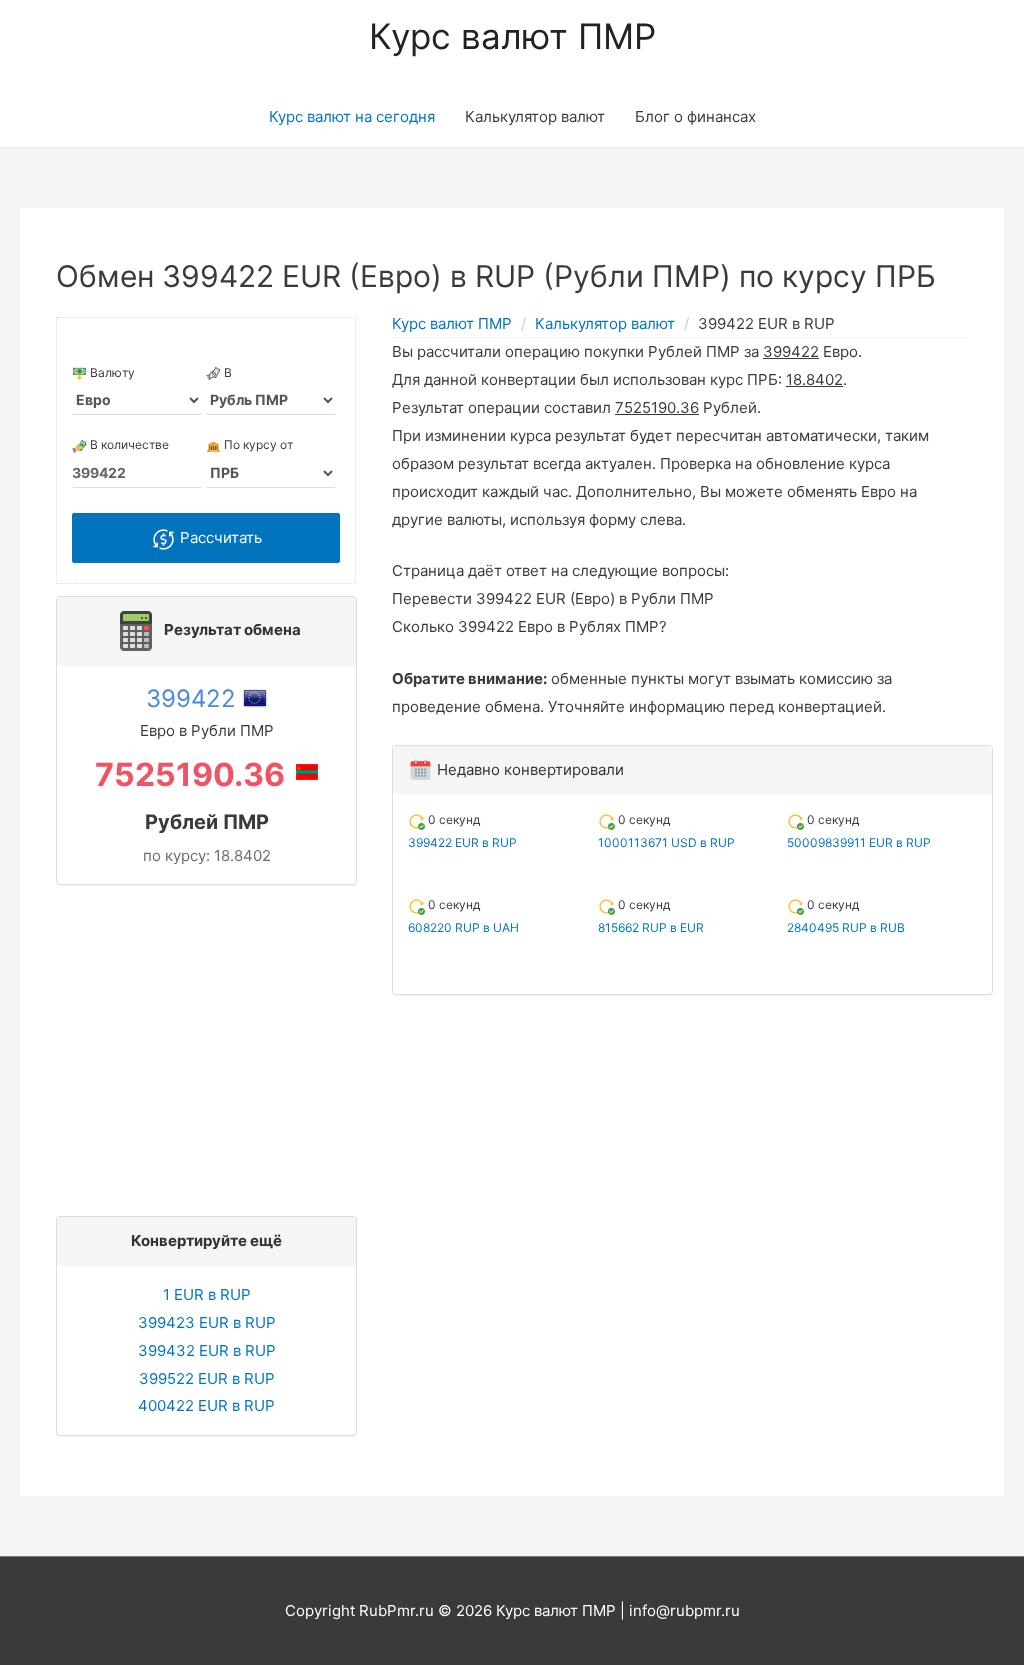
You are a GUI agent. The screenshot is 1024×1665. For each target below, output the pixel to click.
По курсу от (257, 444)
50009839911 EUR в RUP (859, 842)
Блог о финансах (695, 116)
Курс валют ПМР (512, 36)
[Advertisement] (212, 1045)
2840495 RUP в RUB (846, 927)
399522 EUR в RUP (207, 1378)
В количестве (128, 444)
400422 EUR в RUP (206, 1405)
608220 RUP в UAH (463, 927)
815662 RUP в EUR (651, 927)
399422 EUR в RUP (462, 842)
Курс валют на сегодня (352, 116)
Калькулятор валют (535, 116)
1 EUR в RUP (207, 1294)
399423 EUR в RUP (207, 1322)
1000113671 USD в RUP (666, 842)
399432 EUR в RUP (207, 1350)
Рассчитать (219, 537)
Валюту (111, 372)
